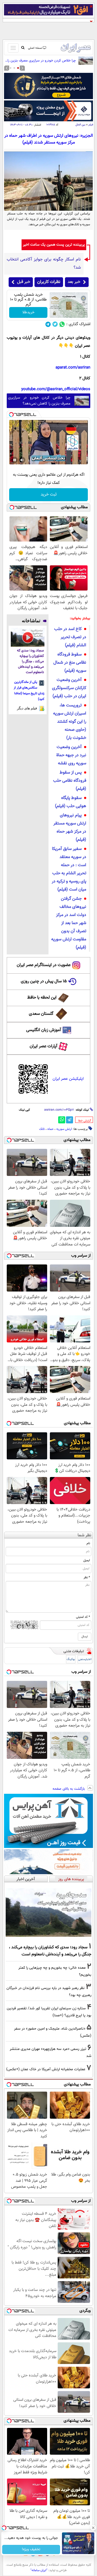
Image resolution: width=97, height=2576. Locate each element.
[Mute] (22, 460)
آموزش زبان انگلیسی (44, 1030)
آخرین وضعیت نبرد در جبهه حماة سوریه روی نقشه (71, 755)
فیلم (91, 125)
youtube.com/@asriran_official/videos (56, 389)
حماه (51, 1129)
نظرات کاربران (49, 282)
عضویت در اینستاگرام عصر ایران (44, 965)
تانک (42, 1129)
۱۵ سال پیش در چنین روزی (44, 981)
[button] (18, 68)
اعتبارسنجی (85, 1659)
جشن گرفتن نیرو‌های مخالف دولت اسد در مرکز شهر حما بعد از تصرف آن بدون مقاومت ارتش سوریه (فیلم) (69, 923)
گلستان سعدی (41, 1014)
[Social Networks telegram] (48, 324)
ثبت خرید (49, 495)
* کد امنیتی (83, 1617)
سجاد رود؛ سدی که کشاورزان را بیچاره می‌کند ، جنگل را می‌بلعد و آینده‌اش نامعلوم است (30, 662)
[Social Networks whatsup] (62, 324)
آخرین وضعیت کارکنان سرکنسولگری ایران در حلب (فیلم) (69, 688)
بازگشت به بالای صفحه (69, 1789)
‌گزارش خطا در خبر (85, 1121)
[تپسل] (11, 415)
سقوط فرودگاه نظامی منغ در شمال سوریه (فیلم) (70, 663)
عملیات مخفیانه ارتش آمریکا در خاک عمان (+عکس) (46, 2069)
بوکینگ (71, 1659)
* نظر (87, 1577)
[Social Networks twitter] (55, 324)
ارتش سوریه (64, 1129)
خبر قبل (24, 282)
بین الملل (80, 125)
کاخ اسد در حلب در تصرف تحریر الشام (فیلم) (70, 637)
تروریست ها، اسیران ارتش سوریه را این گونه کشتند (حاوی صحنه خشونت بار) (70, 722)
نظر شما (84, 1535)
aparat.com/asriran (73, 368)
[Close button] (93, 2528)
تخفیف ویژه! (31, 2549)
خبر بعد (74, 282)
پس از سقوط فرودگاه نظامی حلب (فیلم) (70, 781)
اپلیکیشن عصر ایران (68, 1079)
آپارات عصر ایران (44, 1046)
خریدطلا (28, 312)
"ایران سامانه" (39, 2570)
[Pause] (15, 460)
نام (88, 1543)
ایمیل (87, 1560)
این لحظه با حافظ (42, 998)
